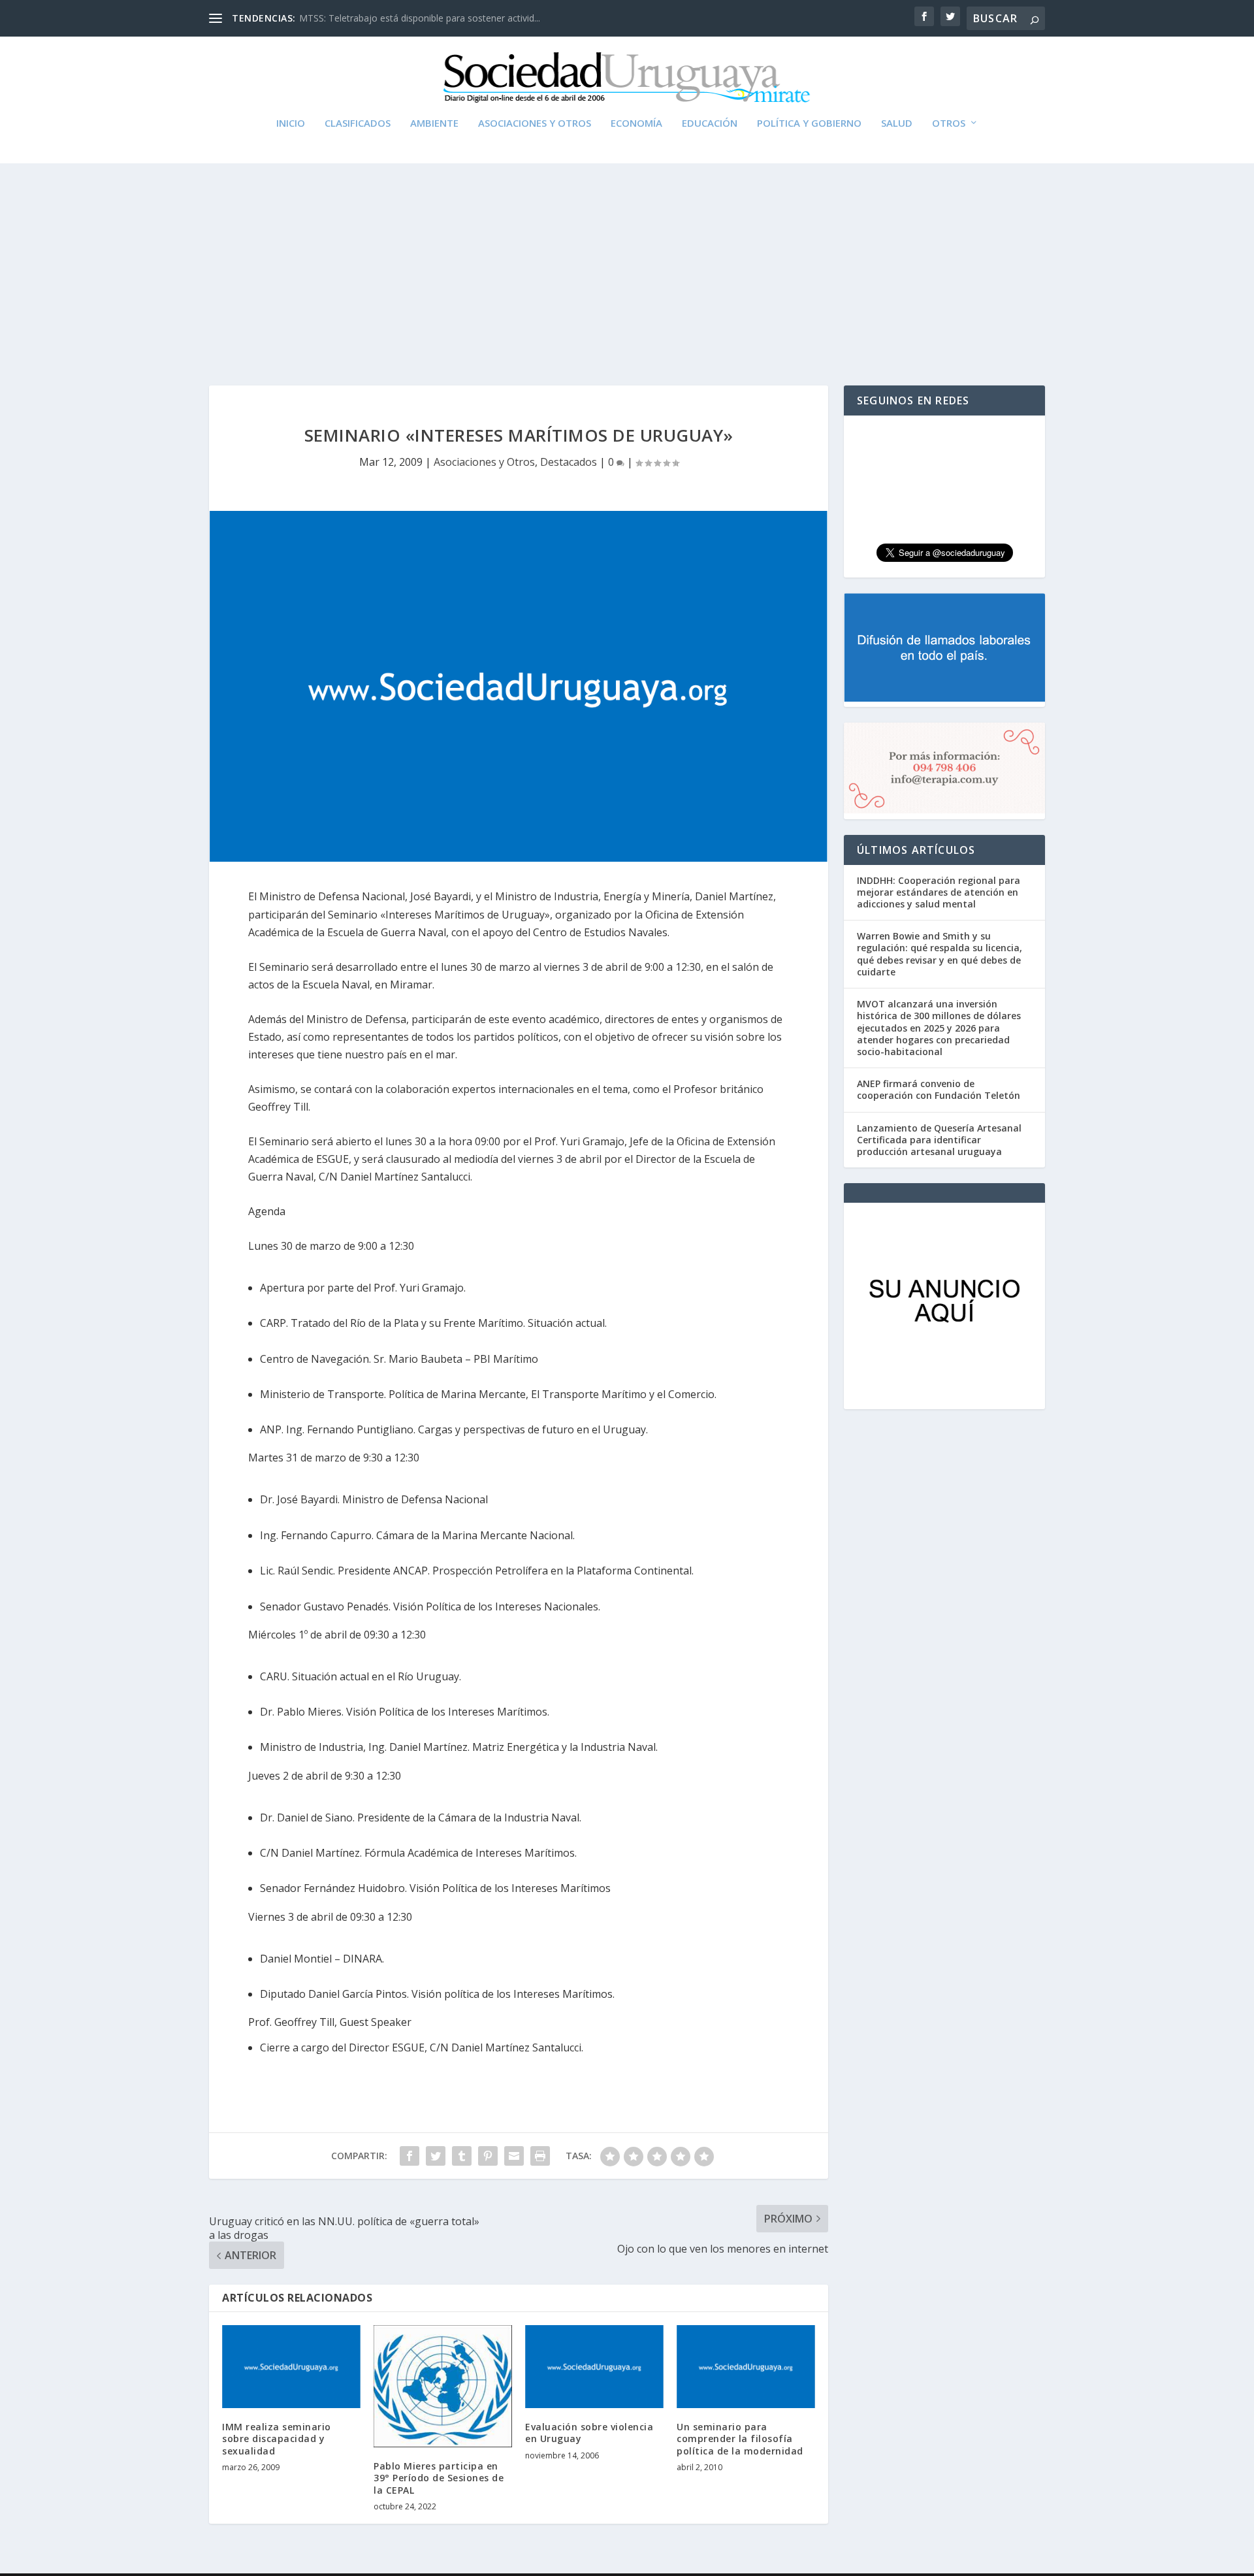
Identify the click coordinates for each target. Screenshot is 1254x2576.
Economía (636, 123)
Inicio (291, 123)
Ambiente (434, 123)
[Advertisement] (627, 261)
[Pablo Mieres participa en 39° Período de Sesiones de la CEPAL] (443, 2386)
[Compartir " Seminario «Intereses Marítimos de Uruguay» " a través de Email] (514, 2156)
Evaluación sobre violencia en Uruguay (589, 2433)
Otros (949, 123)
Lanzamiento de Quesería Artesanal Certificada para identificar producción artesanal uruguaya (939, 1140)
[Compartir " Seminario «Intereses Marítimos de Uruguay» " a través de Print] (540, 2156)
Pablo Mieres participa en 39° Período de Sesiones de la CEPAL (439, 2478)
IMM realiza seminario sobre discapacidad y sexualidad (277, 2438)
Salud (897, 123)
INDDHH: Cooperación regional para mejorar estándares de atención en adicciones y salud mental (939, 892)
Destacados (569, 462)
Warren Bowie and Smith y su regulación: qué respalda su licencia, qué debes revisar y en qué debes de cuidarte (940, 954)
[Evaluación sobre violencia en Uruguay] (594, 2367)
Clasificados (358, 123)
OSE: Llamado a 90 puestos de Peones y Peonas (402, 18)
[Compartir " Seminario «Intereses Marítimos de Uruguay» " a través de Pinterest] (488, 2156)
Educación (710, 123)
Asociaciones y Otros (535, 123)
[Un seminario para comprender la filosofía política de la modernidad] (746, 2367)
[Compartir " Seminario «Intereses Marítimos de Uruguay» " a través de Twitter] (436, 2156)
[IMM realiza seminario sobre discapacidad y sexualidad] (291, 2367)
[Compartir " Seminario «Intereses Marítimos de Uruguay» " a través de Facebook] (410, 2156)
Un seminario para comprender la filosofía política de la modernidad (740, 2438)
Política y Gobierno (809, 123)
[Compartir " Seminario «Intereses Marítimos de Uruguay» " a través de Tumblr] (462, 2156)
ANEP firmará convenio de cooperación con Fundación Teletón (939, 1089)
